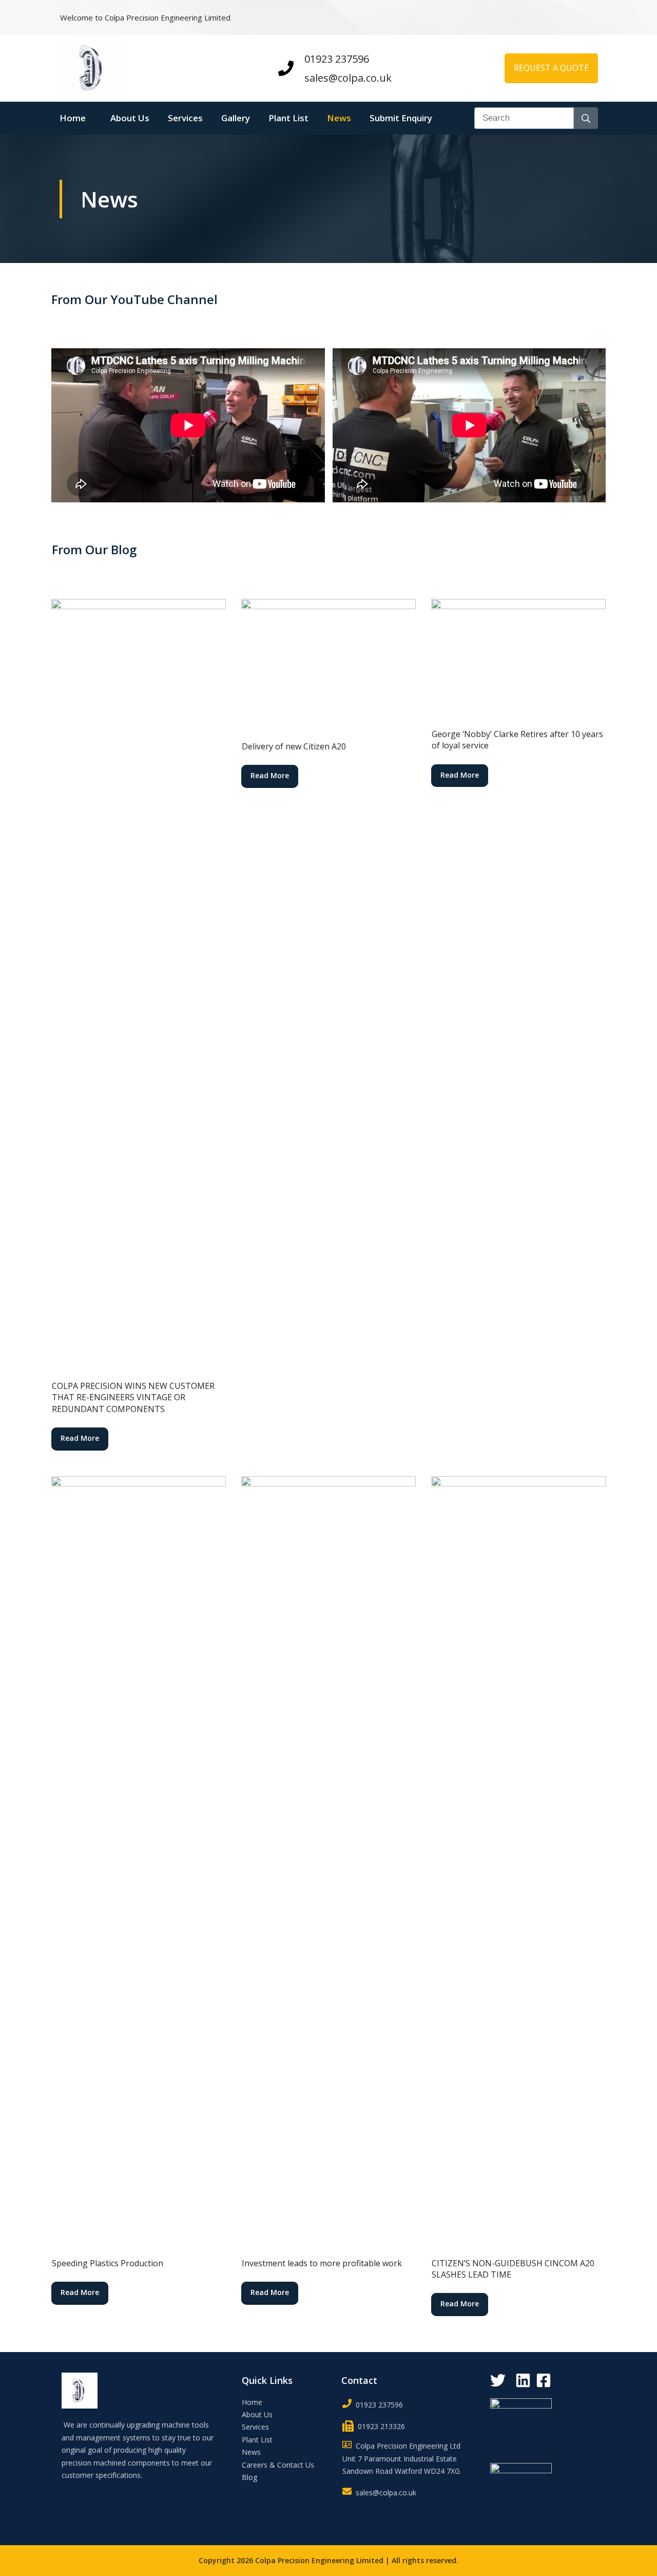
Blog (249, 2477)
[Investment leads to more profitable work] (328, 1862)
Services (255, 2427)
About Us (257, 2414)
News (251, 2452)
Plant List (257, 2440)
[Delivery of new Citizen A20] (328, 664)
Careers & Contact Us (278, 2465)
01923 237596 (337, 59)
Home (252, 2402)
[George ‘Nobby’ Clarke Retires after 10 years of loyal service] (518, 658)
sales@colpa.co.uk (348, 78)
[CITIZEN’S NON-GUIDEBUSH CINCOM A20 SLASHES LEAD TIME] (518, 1862)
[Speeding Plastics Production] (139, 1862)
